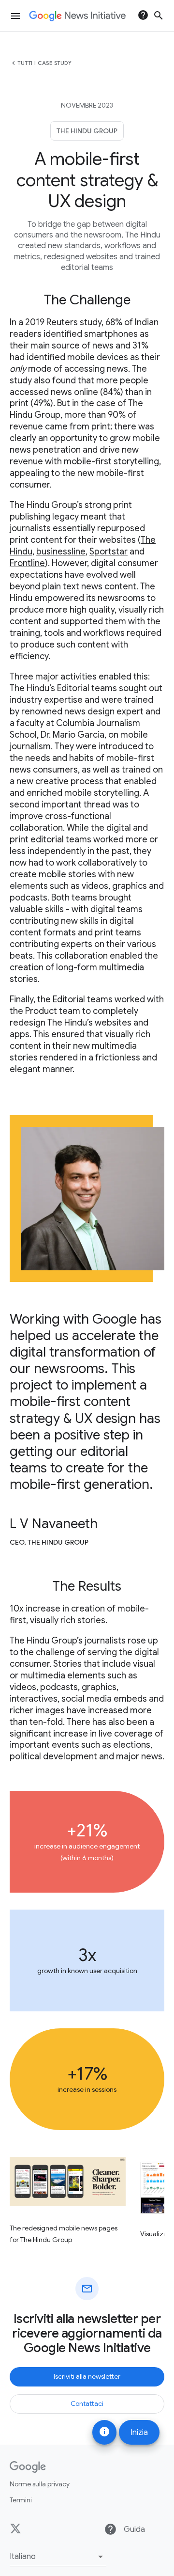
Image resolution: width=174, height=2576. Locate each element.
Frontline (27, 563)
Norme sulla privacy (40, 2484)
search (159, 16)
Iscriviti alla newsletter (87, 2376)
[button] (58, 2557)
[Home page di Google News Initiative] (77, 16)
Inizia (139, 2433)
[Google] (28, 2467)
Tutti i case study (44, 63)
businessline (61, 552)
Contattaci (87, 2403)
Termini (21, 2500)
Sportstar (109, 552)
